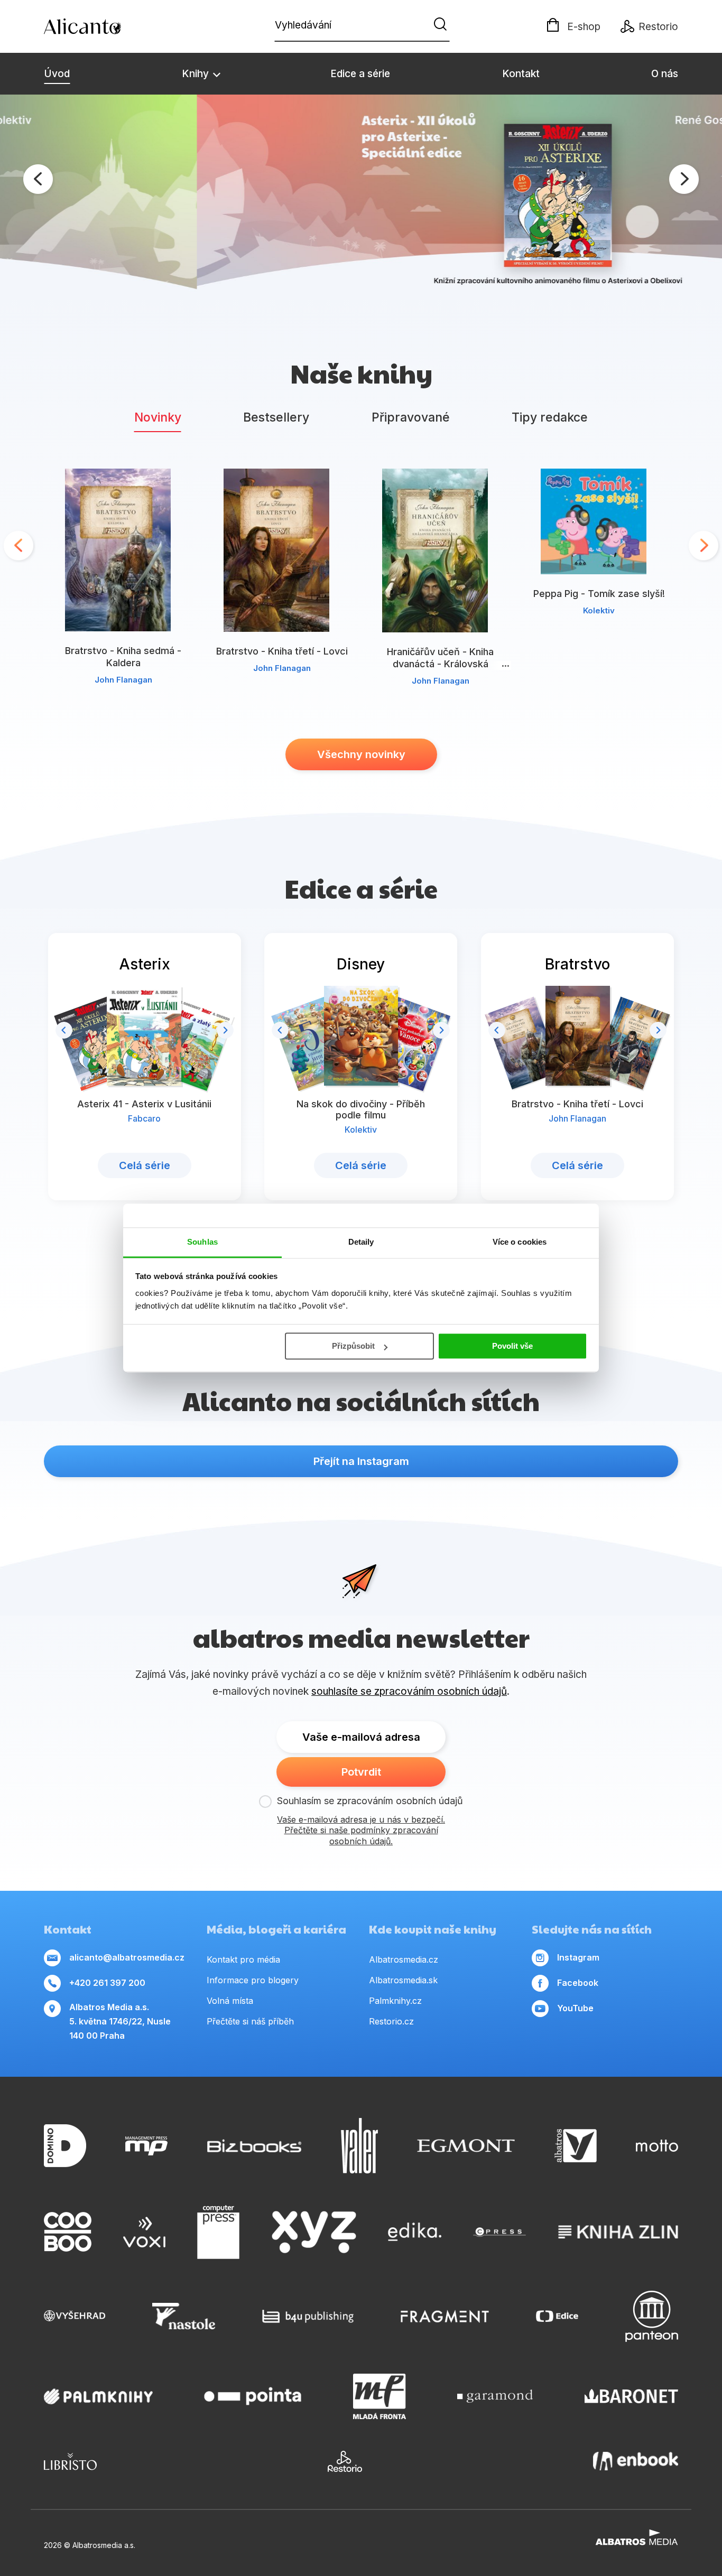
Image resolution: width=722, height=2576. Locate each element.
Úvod (57, 74)
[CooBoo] (68, 2232)
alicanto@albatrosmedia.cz (127, 1957)
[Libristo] (70, 2461)
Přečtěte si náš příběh (250, 2021)
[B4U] (308, 2316)
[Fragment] (445, 2316)
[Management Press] (146, 2146)
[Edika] (415, 2232)
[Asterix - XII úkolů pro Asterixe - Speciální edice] (361, 196)
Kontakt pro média (243, 1959)
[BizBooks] (254, 2146)
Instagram (578, 1957)
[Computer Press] (218, 2232)
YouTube (575, 2008)
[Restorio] (345, 2461)
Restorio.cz (391, 2021)
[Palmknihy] (98, 2396)
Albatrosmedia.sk (403, 1980)
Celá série (145, 1165)
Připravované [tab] (411, 417)
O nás (665, 74)
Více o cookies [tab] (520, 1242)
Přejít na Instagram (361, 1461)
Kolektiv (599, 610)
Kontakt (521, 74)
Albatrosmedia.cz (404, 1959)
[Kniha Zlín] (618, 2232)
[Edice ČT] (557, 2316)
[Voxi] (144, 2232)
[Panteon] (652, 2316)
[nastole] (184, 2316)
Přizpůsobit (353, 1346)
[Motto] (657, 2146)
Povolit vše (512, 1346)
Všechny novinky (361, 754)
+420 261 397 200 (107, 1983)
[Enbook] (636, 2461)
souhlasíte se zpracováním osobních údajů (409, 1691)
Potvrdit (361, 1772)
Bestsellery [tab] (276, 417)
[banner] (105, 26)
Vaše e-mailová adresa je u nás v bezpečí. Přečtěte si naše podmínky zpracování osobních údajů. (361, 1831)
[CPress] (499, 2232)
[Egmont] (466, 2146)
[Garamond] (495, 2396)
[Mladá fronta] (379, 2396)
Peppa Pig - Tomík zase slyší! (599, 594)
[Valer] (359, 2146)
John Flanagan (123, 680)
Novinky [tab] (158, 417)
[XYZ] (314, 2232)
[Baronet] (632, 2396)
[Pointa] (253, 2396)
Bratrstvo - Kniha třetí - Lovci (282, 651)
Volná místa (230, 2001)
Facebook (578, 1983)
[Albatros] (576, 2146)
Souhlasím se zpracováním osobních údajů (370, 1801)
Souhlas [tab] (202, 1242)
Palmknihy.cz (395, 2001)
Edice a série (360, 74)
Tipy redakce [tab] (550, 417)
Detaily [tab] (361, 1242)
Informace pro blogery (253, 1980)
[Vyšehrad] (75, 2316)
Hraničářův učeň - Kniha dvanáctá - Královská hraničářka (440, 664)
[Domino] (65, 2146)
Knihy (197, 74)
